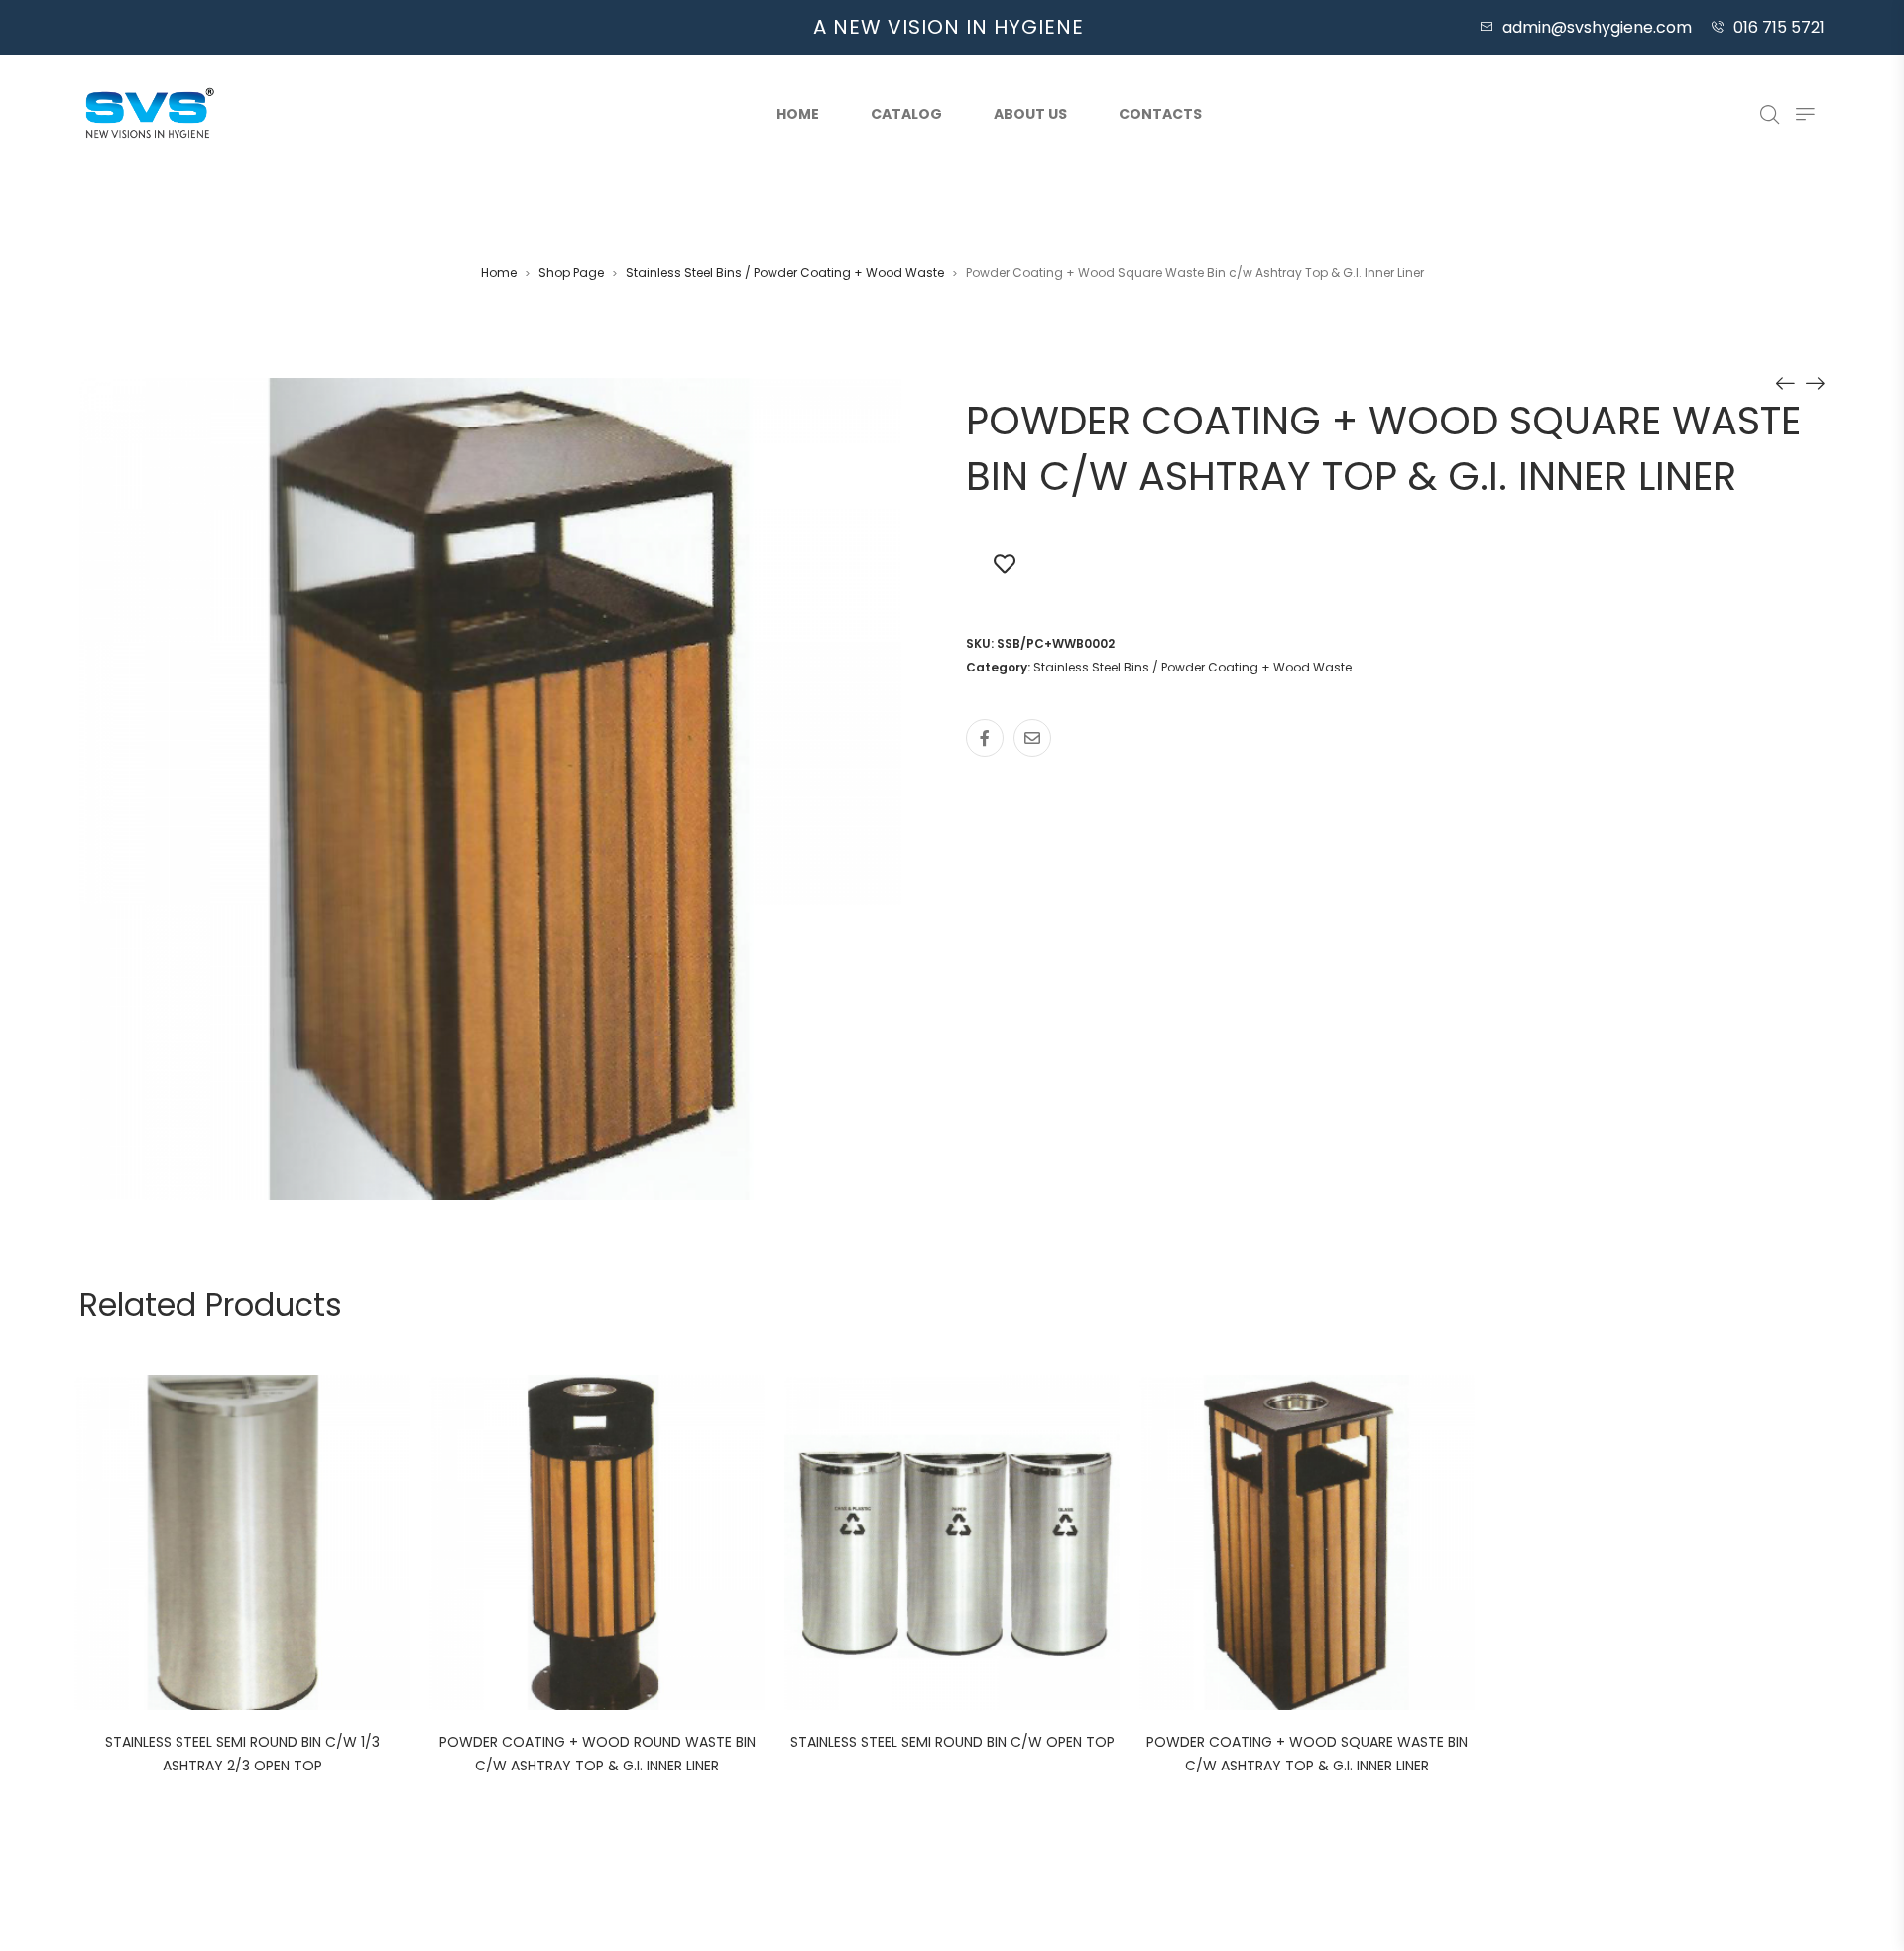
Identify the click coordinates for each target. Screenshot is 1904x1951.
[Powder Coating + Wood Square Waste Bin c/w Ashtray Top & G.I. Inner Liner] (1785, 383)
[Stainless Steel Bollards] (1815, 383)
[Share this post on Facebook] (985, 738)
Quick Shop (264, 1545)
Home (798, 114)
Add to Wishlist (1005, 563)
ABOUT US (1030, 114)
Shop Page (571, 272)
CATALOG (906, 114)
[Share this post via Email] (1032, 738)
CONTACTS (1160, 114)
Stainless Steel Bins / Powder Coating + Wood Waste (785, 272)
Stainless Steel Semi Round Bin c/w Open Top (952, 1742)
